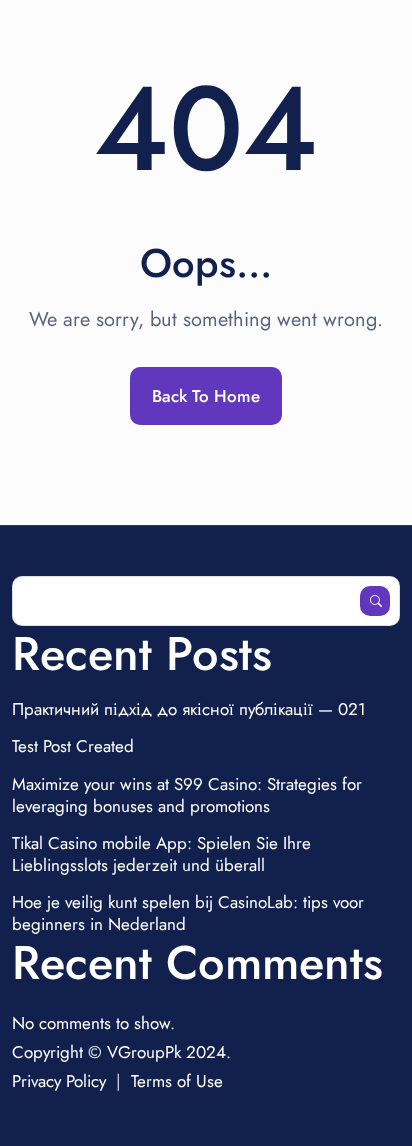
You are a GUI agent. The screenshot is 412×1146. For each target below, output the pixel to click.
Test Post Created (73, 746)
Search (375, 601)
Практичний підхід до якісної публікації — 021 (189, 709)
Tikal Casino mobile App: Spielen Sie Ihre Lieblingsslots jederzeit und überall (161, 854)
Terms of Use (177, 1081)
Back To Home (206, 396)
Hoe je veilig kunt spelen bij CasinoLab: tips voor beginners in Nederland (188, 913)
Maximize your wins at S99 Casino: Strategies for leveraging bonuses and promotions (187, 795)
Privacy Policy (59, 1081)
